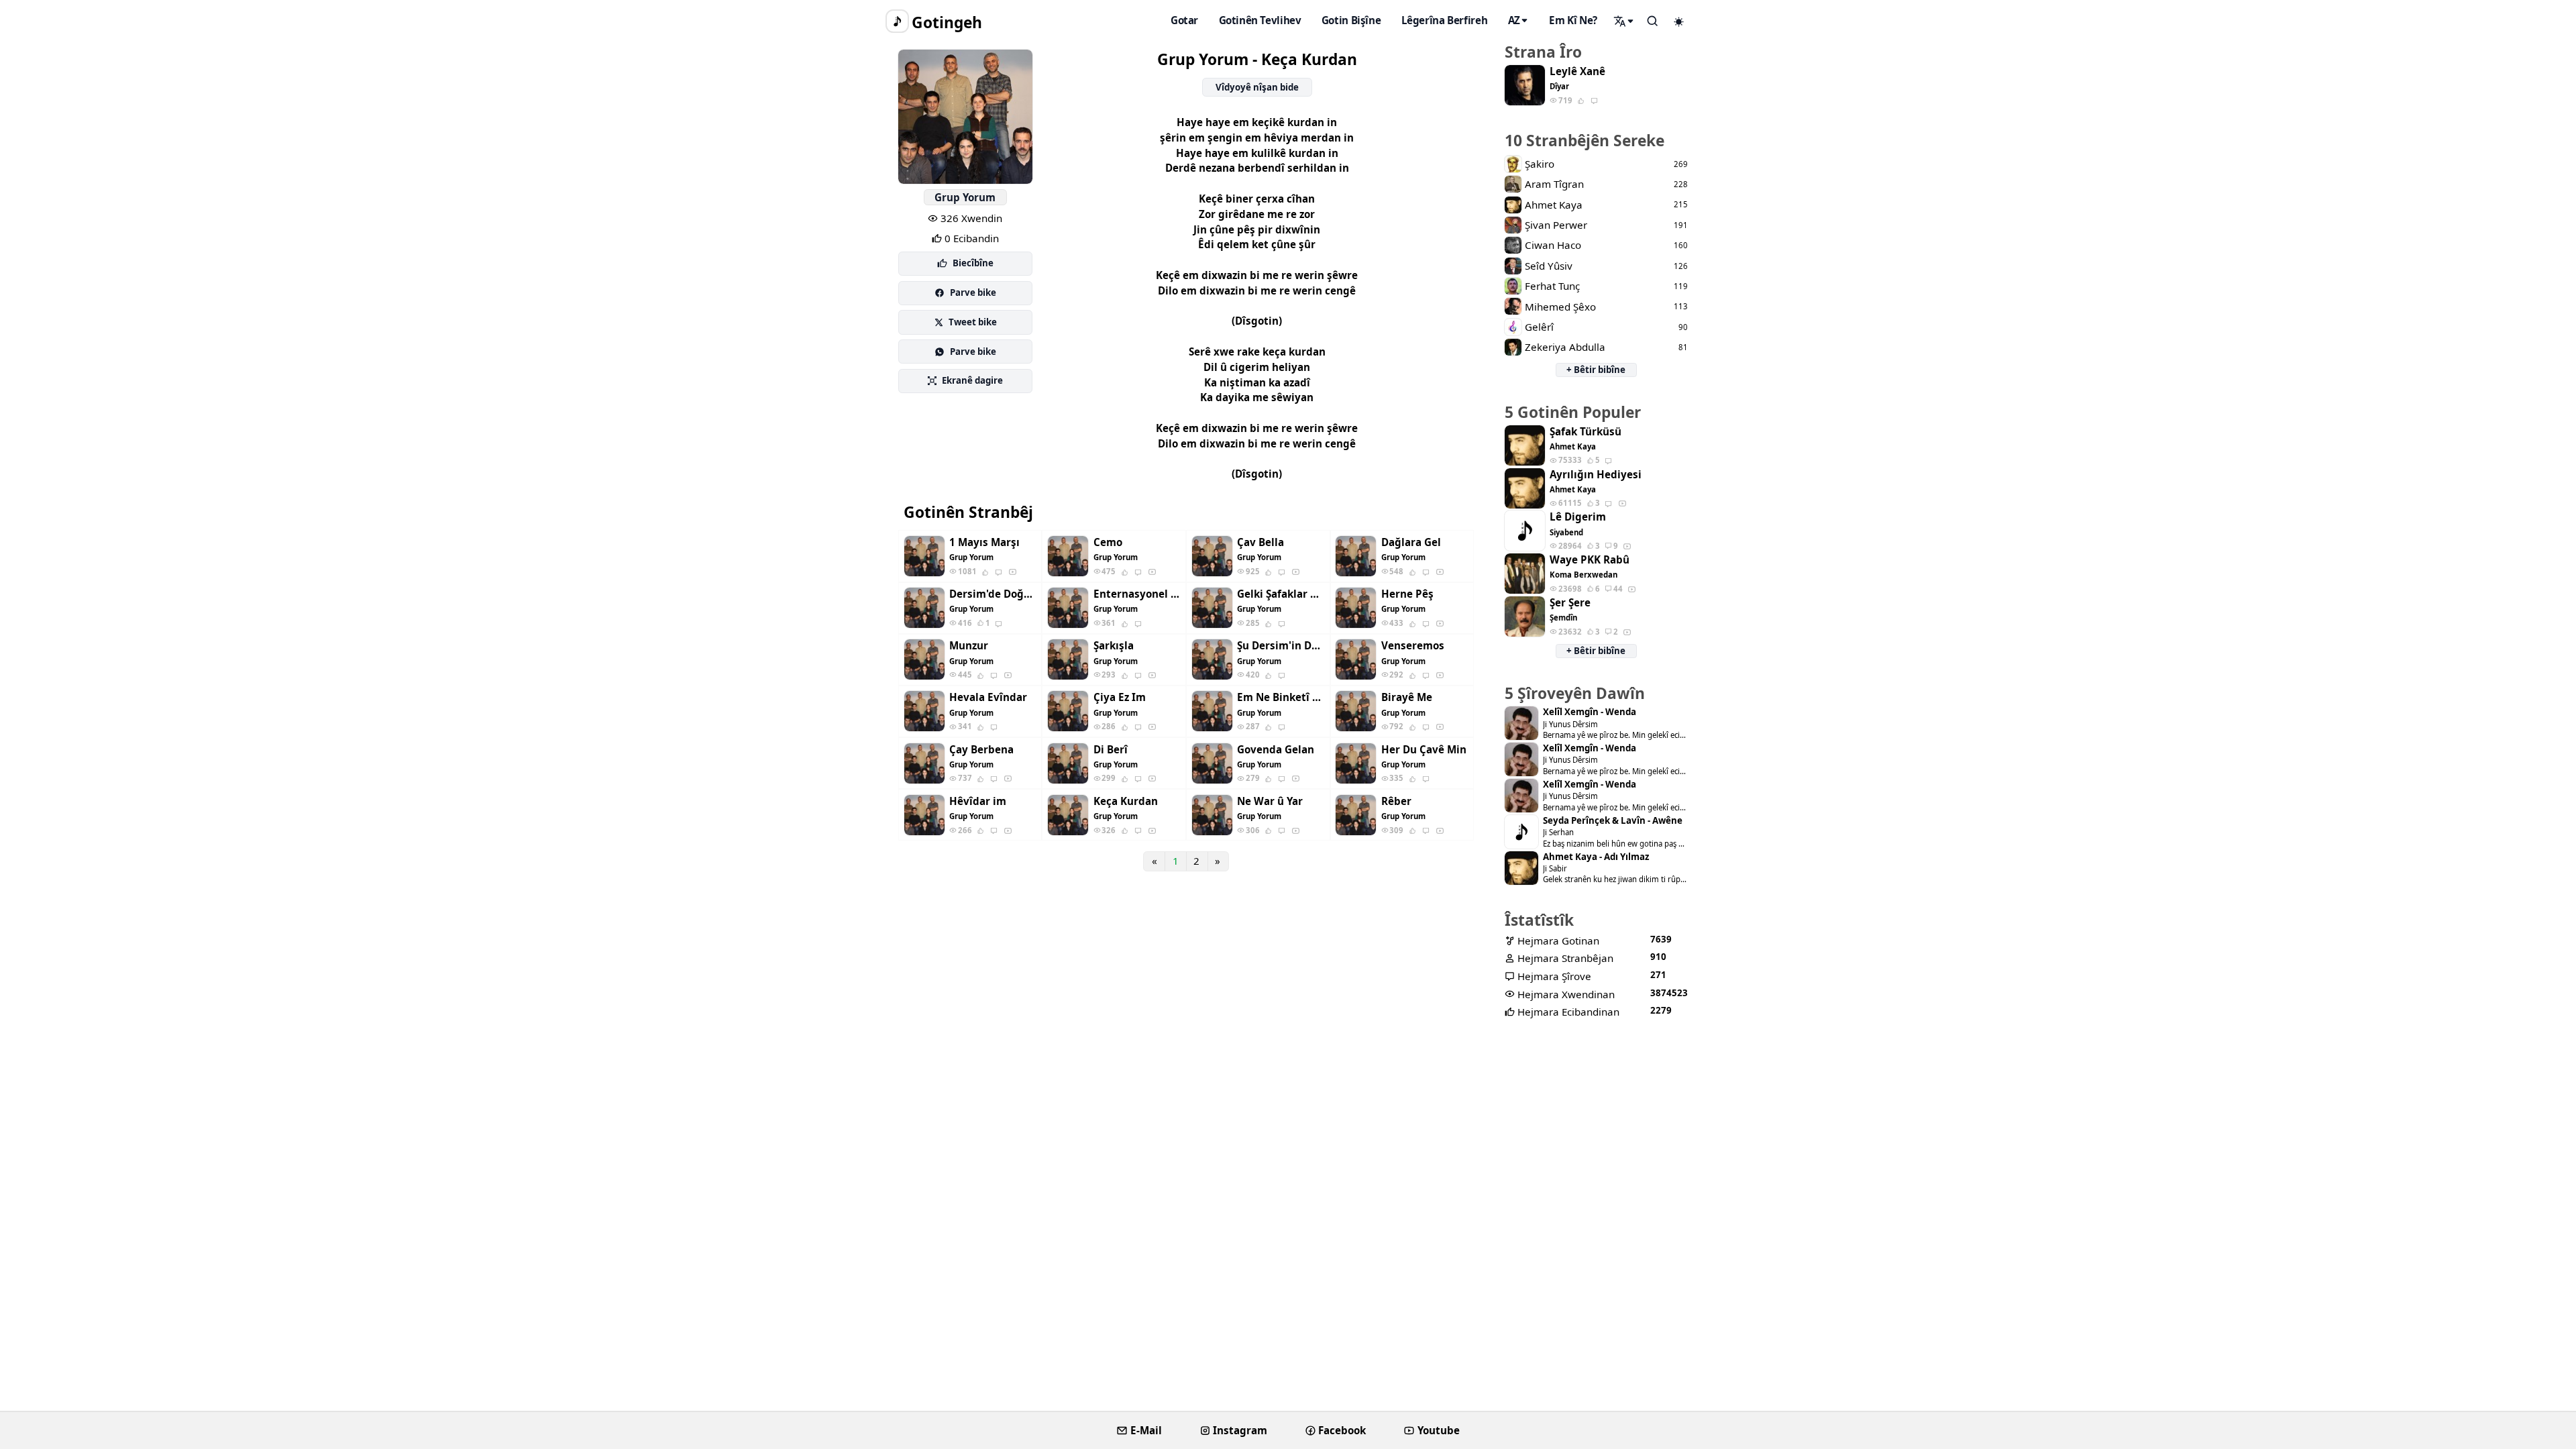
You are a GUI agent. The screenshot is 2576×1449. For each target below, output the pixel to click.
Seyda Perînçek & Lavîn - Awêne (1613, 821)
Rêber (1396, 801)
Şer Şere (1570, 603)
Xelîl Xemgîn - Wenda (1590, 712)
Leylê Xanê (1577, 71)
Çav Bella (1260, 542)
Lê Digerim (1578, 517)
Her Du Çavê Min (1424, 750)
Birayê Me (1407, 697)
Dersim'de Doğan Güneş (993, 594)
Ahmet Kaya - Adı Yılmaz (1596, 857)
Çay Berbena (981, 750)
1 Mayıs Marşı (984, 542)
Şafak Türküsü (1586, 432)
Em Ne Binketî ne (1281, 697)
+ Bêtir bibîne (1596, 370)
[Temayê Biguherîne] (1679, 21)
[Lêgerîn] (1624, 21)
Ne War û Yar (1270, 801)
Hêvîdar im (978, 801)
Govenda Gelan (1276, 750)
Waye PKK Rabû (1590, 560)
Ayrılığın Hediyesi (1596, 475)
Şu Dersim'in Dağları (1281, 646)
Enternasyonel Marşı (1137, 594)
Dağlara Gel (1411, 542)
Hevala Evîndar (988, 697)
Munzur (969, 646)
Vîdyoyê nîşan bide (1257, 87)
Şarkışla (1114, 646)
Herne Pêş (1407, 594)
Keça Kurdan (1126, 801)
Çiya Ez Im (1120, 697)
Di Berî (1111, 750)
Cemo (1108, 542)
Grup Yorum (965, 197)
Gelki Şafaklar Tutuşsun (1281, 594)
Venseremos (1413, 646)
